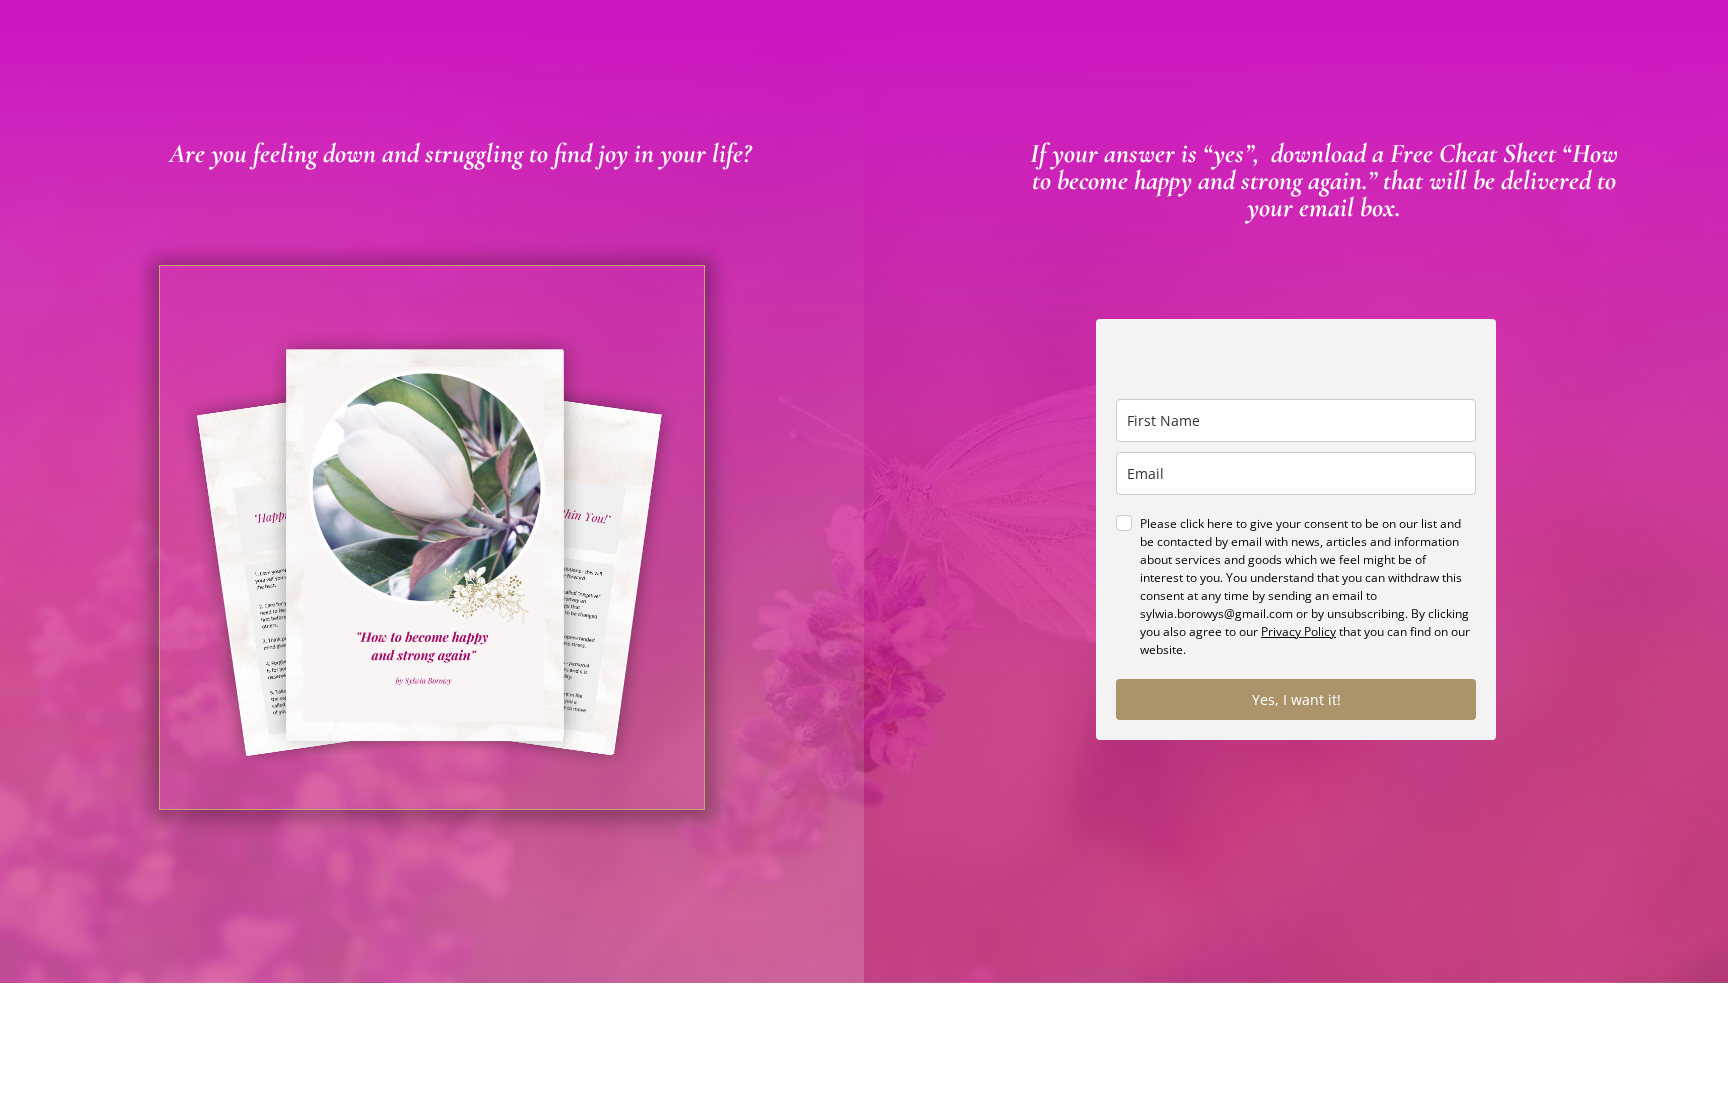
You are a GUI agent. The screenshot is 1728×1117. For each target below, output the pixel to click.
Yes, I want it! (1296, 699)
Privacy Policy (1298, 631)
